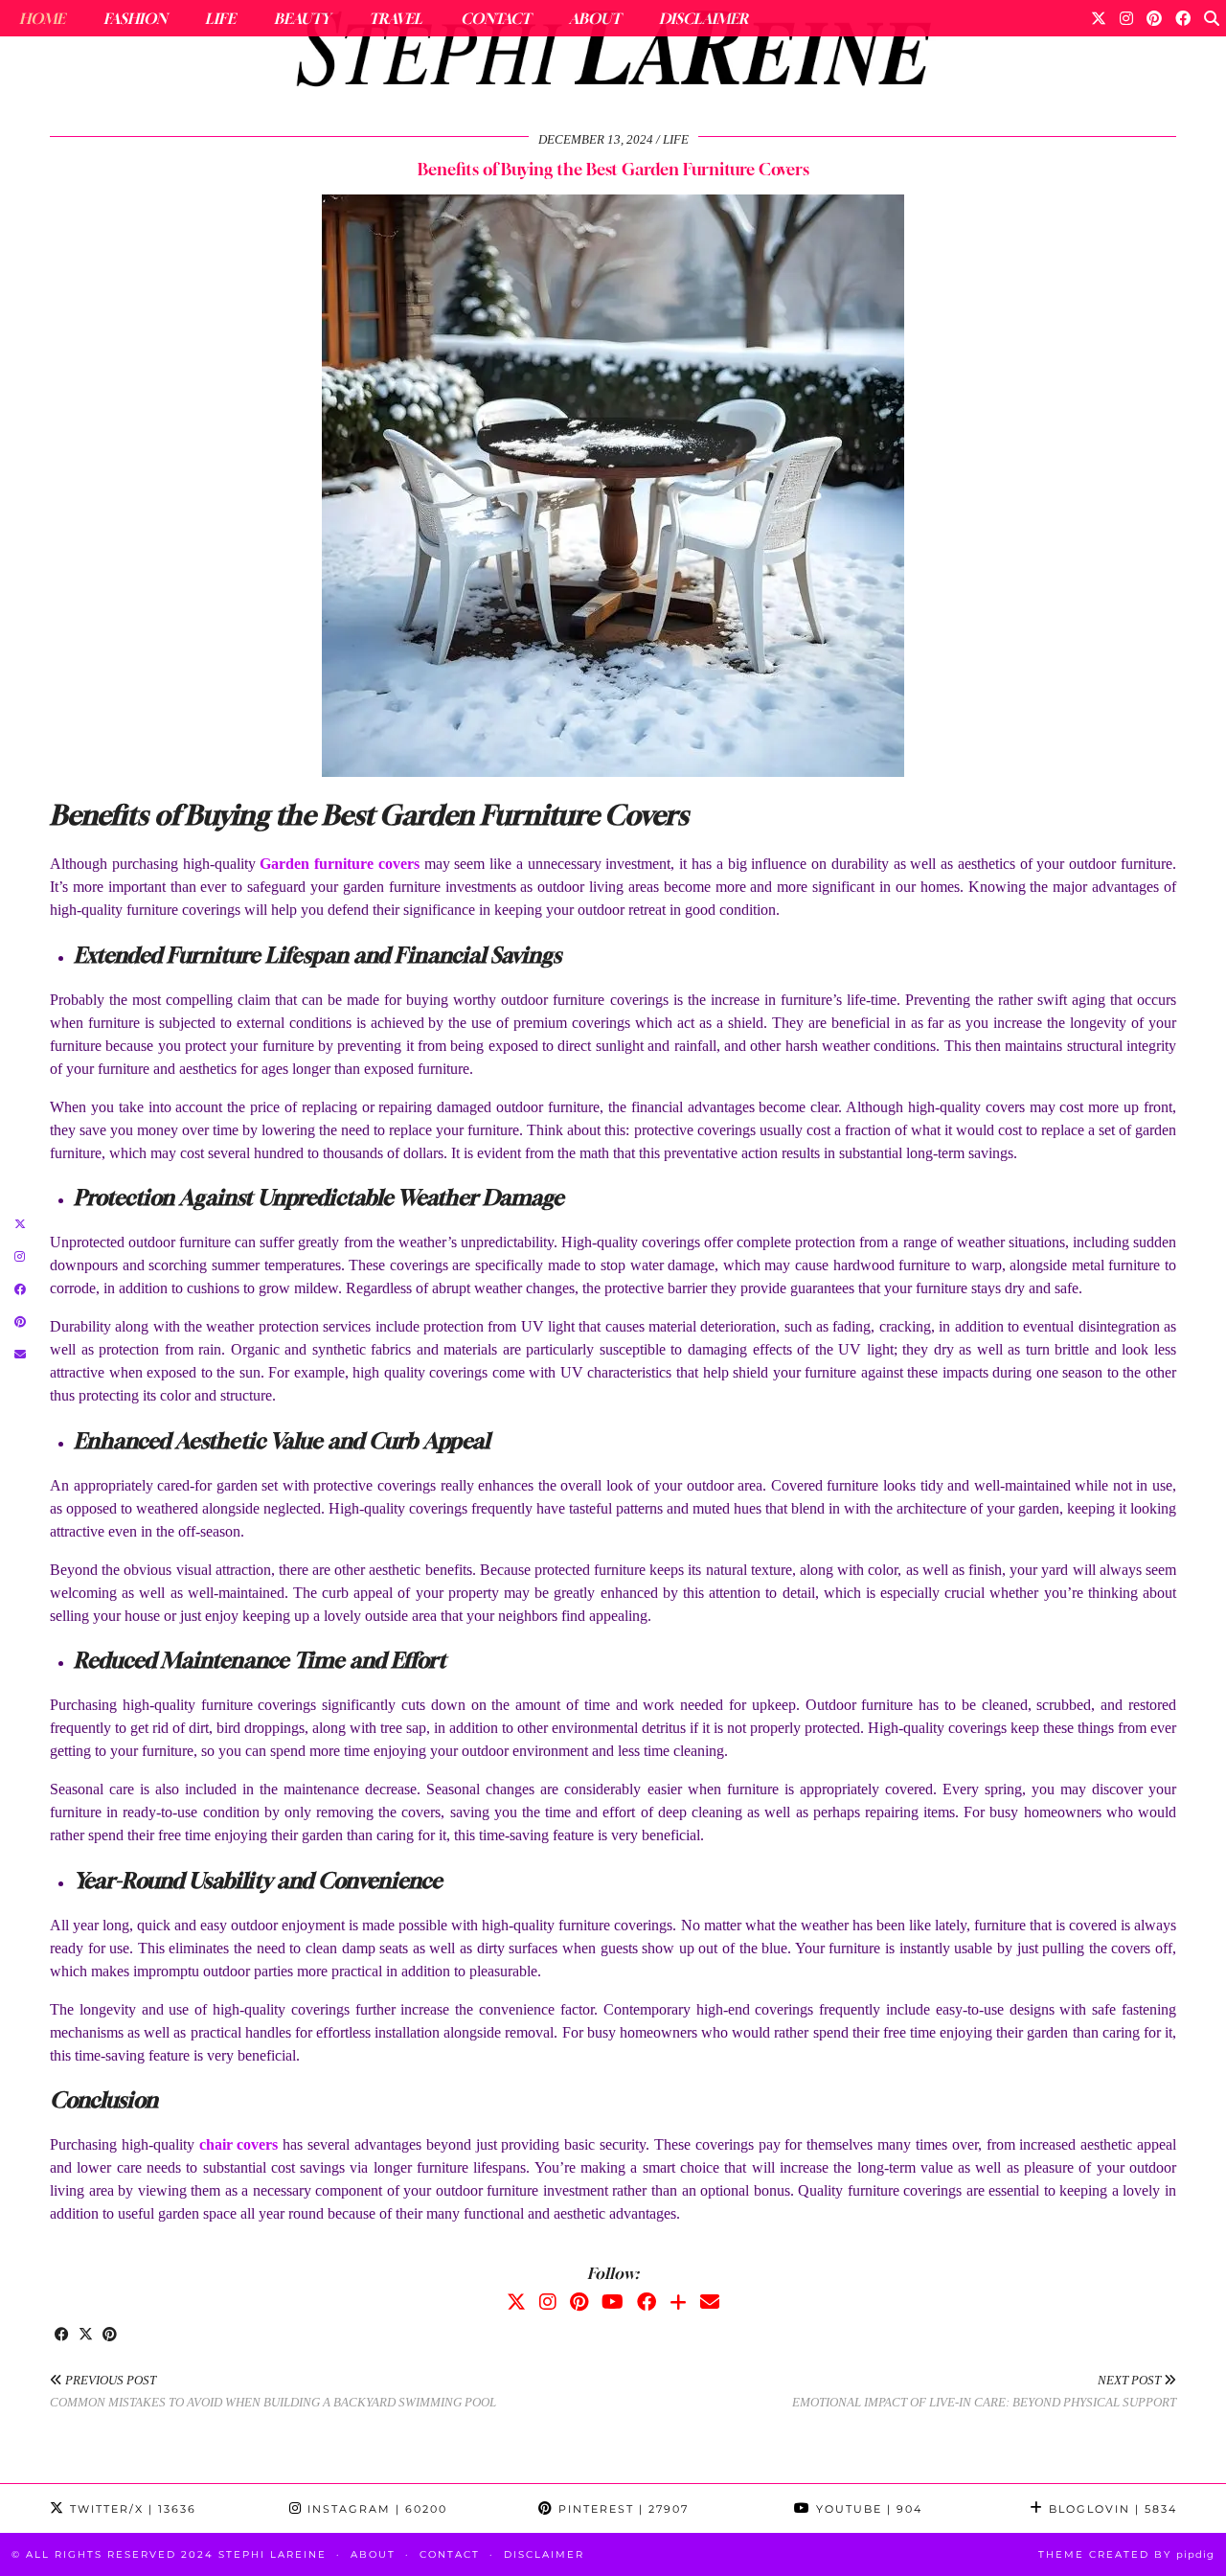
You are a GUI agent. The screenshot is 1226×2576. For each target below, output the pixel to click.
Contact (496, 18)
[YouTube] (613, 2302)
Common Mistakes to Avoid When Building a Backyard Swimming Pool (273, 2391)
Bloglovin (1111, 2509)
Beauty (302, 18)
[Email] (710, 2302)
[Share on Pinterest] (110, 2336)
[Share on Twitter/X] (86, 2336)
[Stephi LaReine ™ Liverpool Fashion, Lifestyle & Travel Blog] (613, 54)
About (595, 18)
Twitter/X (131, 2509)
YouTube (867, 2509)
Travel (396, 18)
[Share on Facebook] (62, 2336)
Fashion (135, 18)
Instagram (375, 2509)
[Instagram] (1126, 18)
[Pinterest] (1154, 18)
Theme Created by (1126, 2554)
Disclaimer (704, 18)
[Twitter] (1099, 18)
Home (42, 18)
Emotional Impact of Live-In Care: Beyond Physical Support (984, 2391)
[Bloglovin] (678, 2302)
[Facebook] (1183, 18)
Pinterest (621, 2509)
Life (220, 18)
